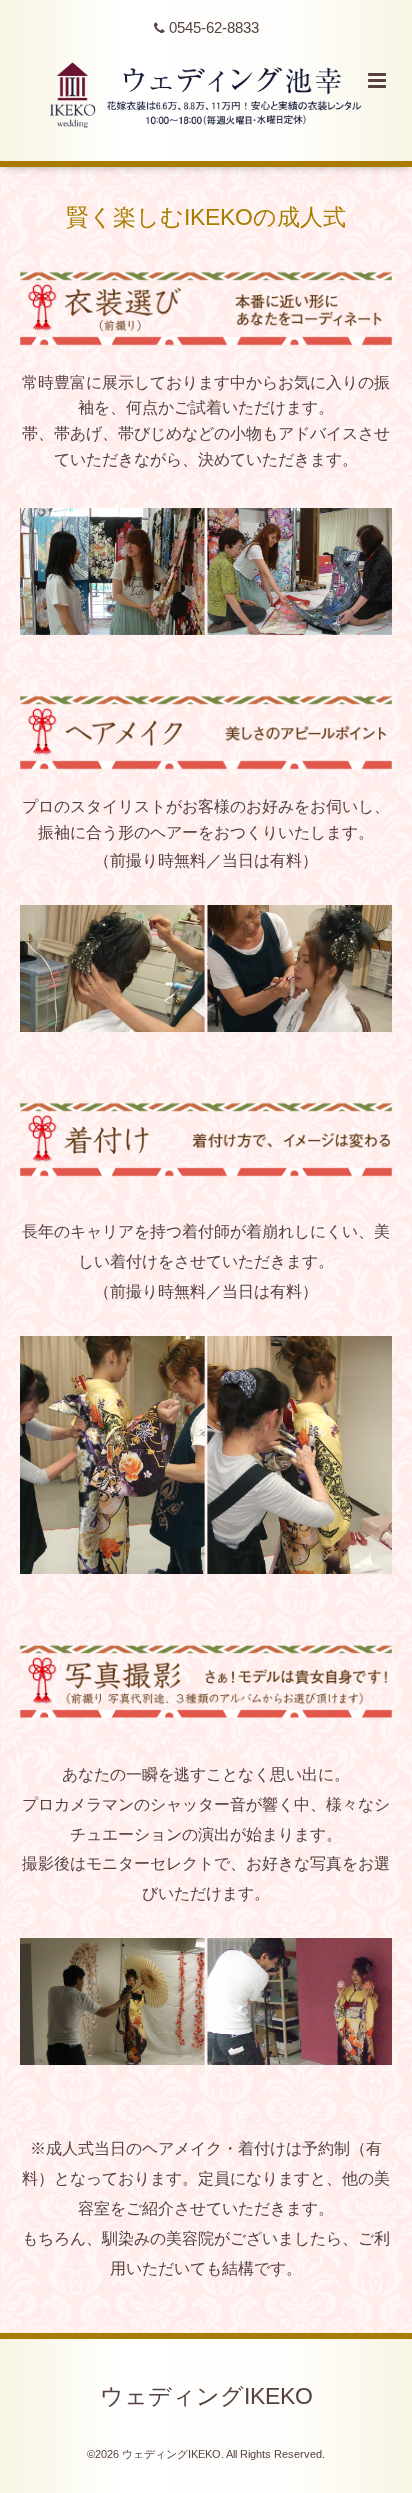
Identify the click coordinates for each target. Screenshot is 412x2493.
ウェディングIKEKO (206, 2396)
